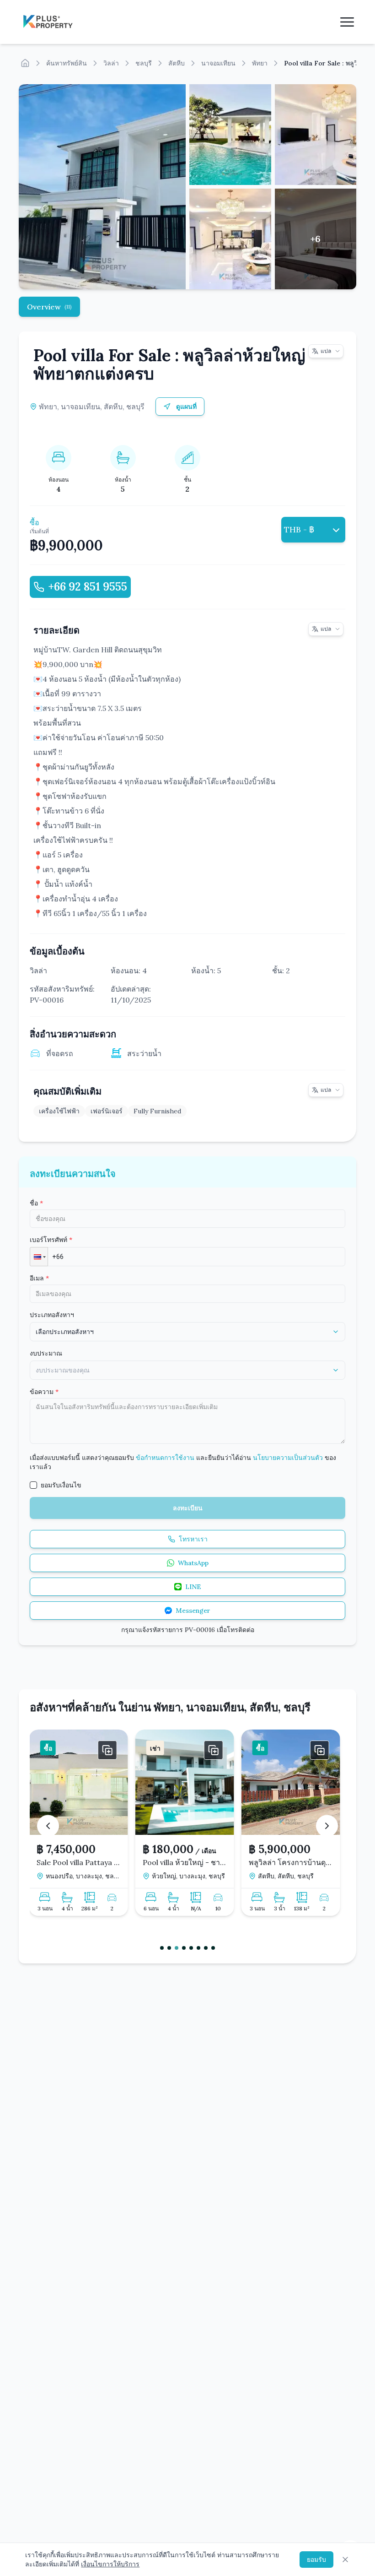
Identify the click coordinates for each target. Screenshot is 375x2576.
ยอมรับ (316, 2560)
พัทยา (260, 63)
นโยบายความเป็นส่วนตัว (288, 1458)
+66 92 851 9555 (88, 587)
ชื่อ (36, 1203)
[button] (39, 1257)
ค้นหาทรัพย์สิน (67, 63)
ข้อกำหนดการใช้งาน (165, 1458)
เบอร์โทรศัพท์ (51, 1240)
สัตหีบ (177, 63)
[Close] (345, 2560)
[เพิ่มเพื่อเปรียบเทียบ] (110, 1750)
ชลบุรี (144, 63)
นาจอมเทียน (218, 63)
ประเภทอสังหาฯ (52, 1315)
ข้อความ (44, 1392)
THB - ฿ (299, 529)
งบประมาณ (46, 1353)
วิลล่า (111, 63)
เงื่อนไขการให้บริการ (110, 2564)
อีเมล (39, 1278)
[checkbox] (33, 1485)
